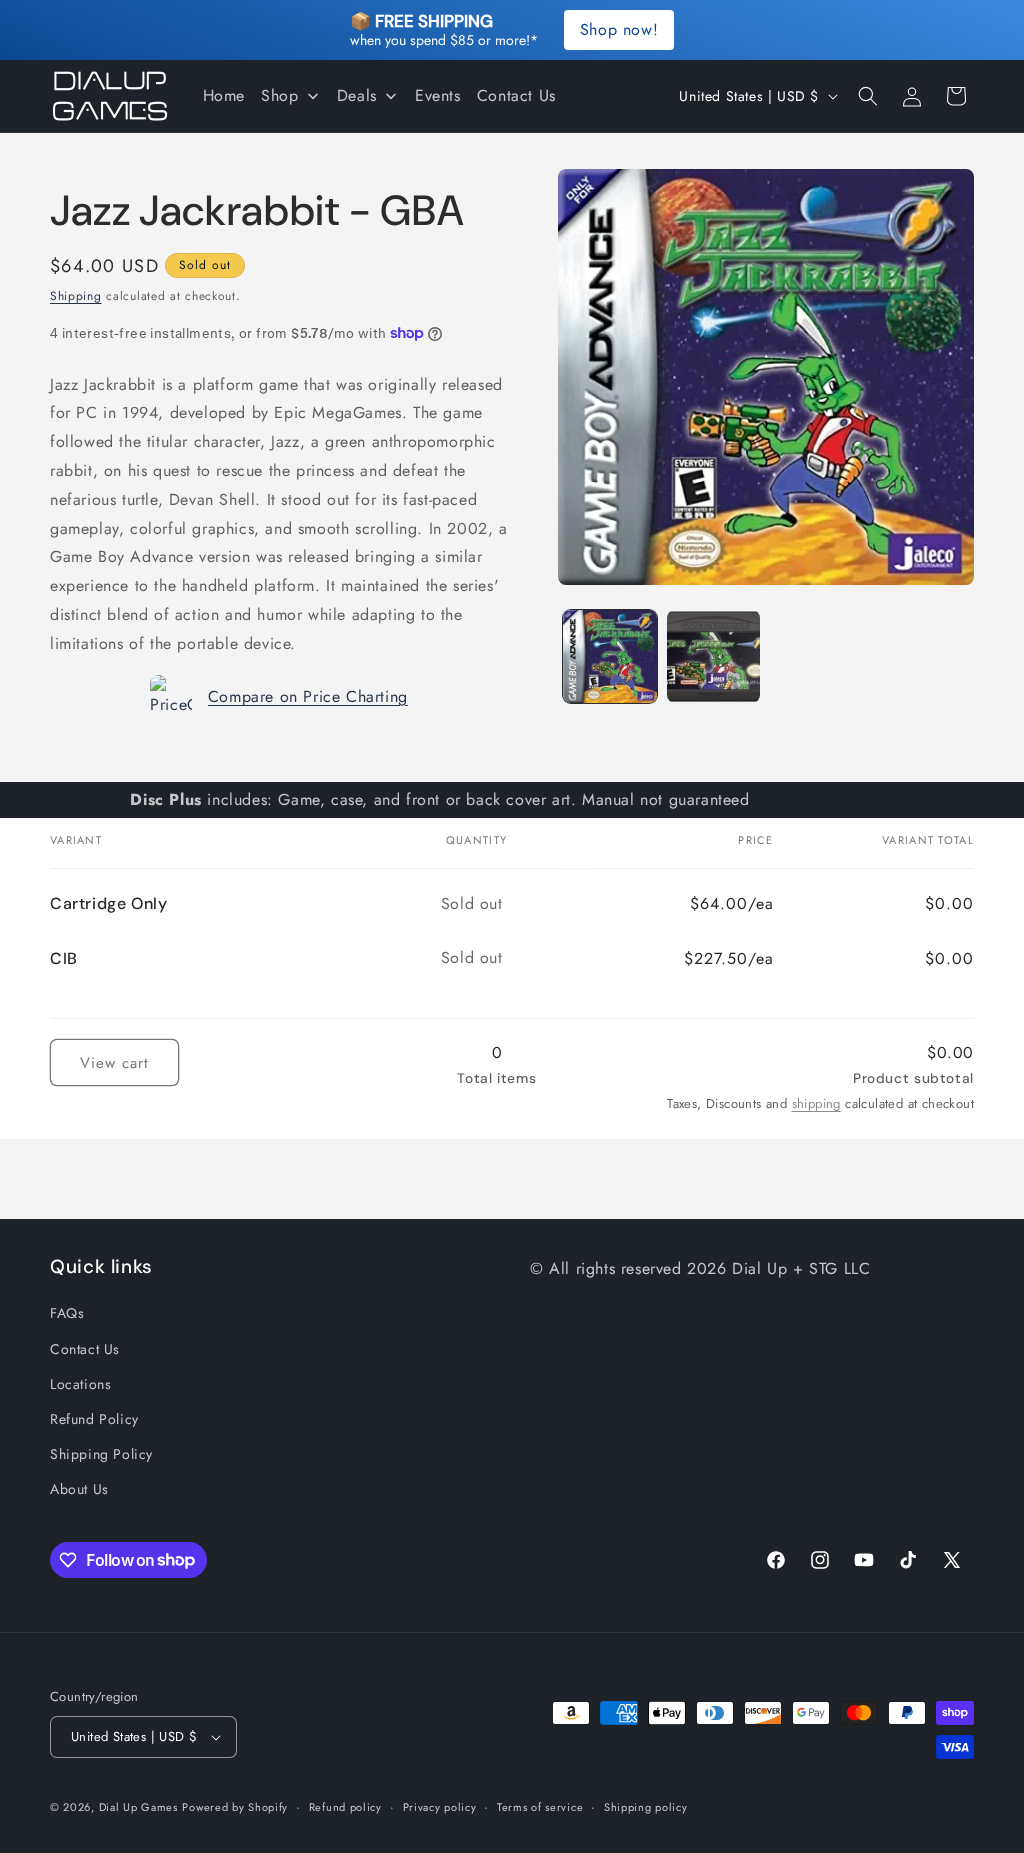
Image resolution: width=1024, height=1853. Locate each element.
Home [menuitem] (224, 95)
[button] (868, 96)
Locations (80, 1384)
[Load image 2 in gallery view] (713, 656)
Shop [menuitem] (279, 95)
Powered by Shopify (235, 1807)
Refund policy (345, 1807)
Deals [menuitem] (357, 95)
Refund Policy (94, 1419)
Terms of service (540, 1807)
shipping (816, 1103)
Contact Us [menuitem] (516, 95)
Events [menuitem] (438, 95)
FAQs (67, 1313)
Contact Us (85, 1349)
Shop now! (619, 29)
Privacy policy (440, 1807)
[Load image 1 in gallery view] (609, 656)
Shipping (76, 296)
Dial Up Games (138, 1807)
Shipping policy (646, 1807)
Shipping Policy (101, 1454)
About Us (79, 1489)
